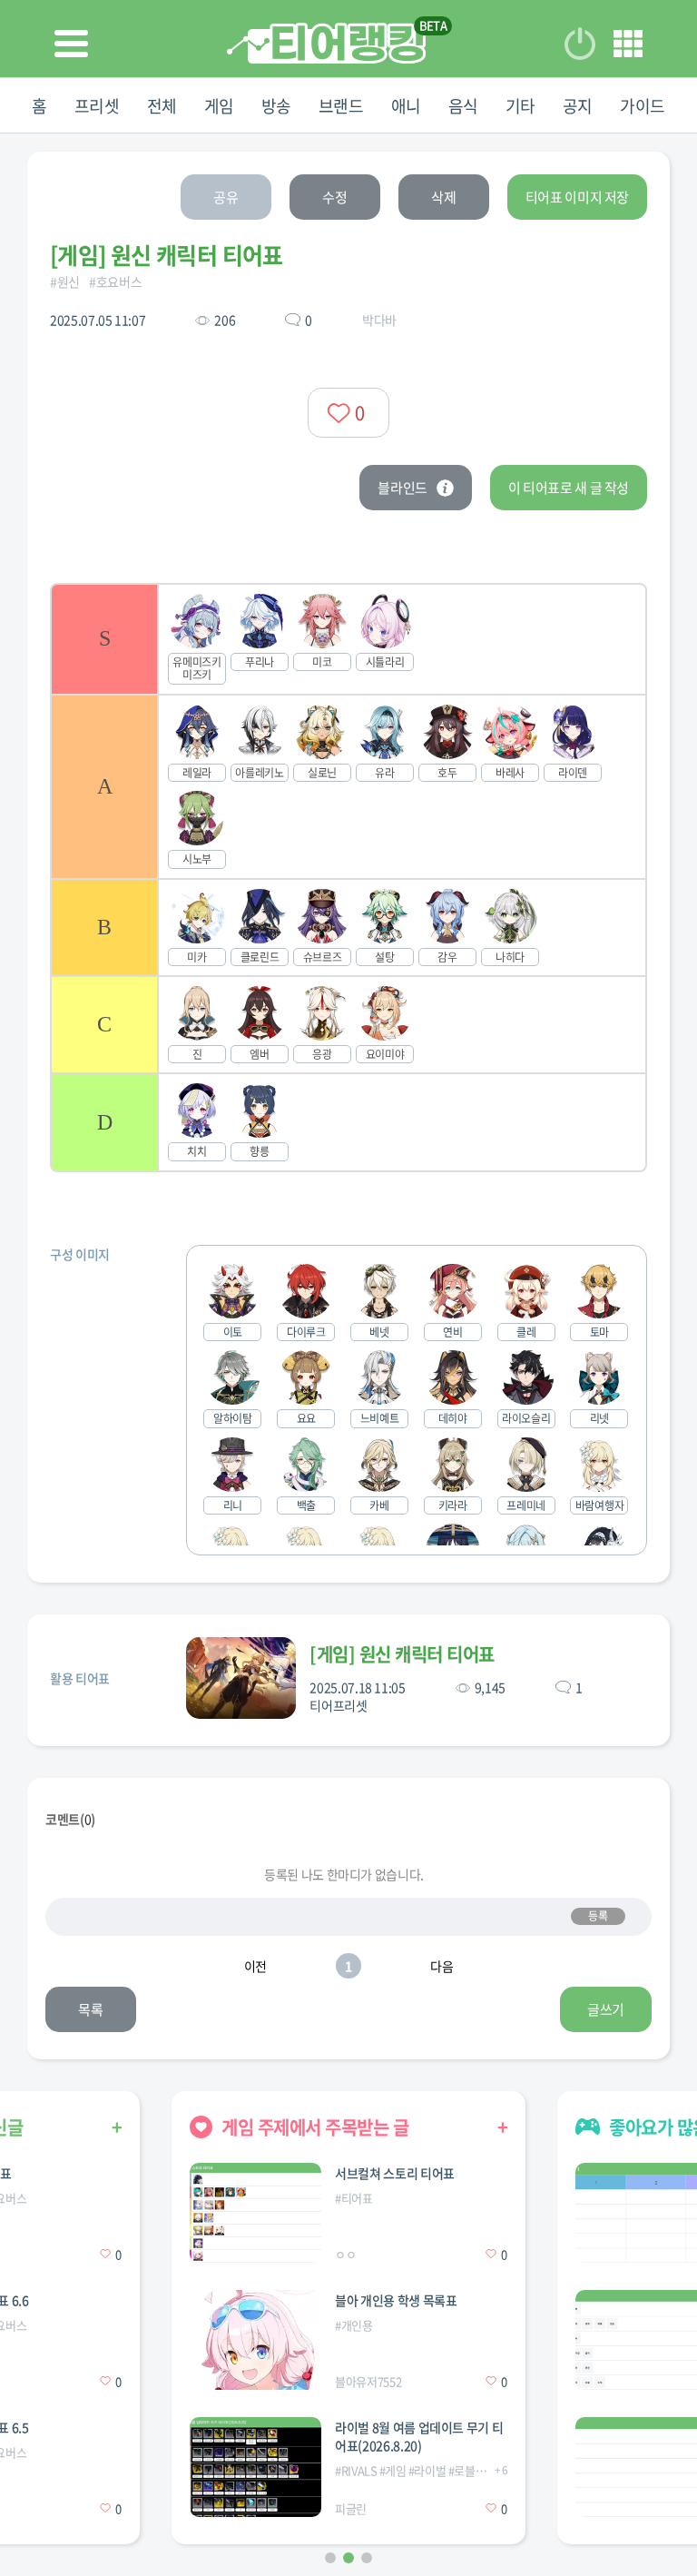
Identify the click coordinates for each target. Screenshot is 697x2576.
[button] (330, 2558)
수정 (334, 197)
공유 (226, 197)
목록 (90, 2009)
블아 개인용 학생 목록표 (396, 2300)
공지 (578, 106)
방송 (276, 106)
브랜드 (341, 106)
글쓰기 (606, 2009)
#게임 (393, 2470)
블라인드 (402, 488)
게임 (219, 106)
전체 (162, 106)
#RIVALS (356, 2470)
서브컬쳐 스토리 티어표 (395, 2173)
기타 (520, 106)
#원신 (65, 281)
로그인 (580, 44)
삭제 (443, 197)
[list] (348, 878)
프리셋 (97, 106)
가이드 (643, 106)
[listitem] (348, 638)
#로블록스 (472, 2470)
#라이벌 (427, 2470)
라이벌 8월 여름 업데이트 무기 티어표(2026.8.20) (419, 2436)
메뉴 (628, 44)
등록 (598, 1916)
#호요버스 (115, 281)
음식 (463, 106)
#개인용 (354, 2325)
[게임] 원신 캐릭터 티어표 (402, 1654)
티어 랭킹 (326, 43)
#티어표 (354, 2198)
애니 (406, 106)
